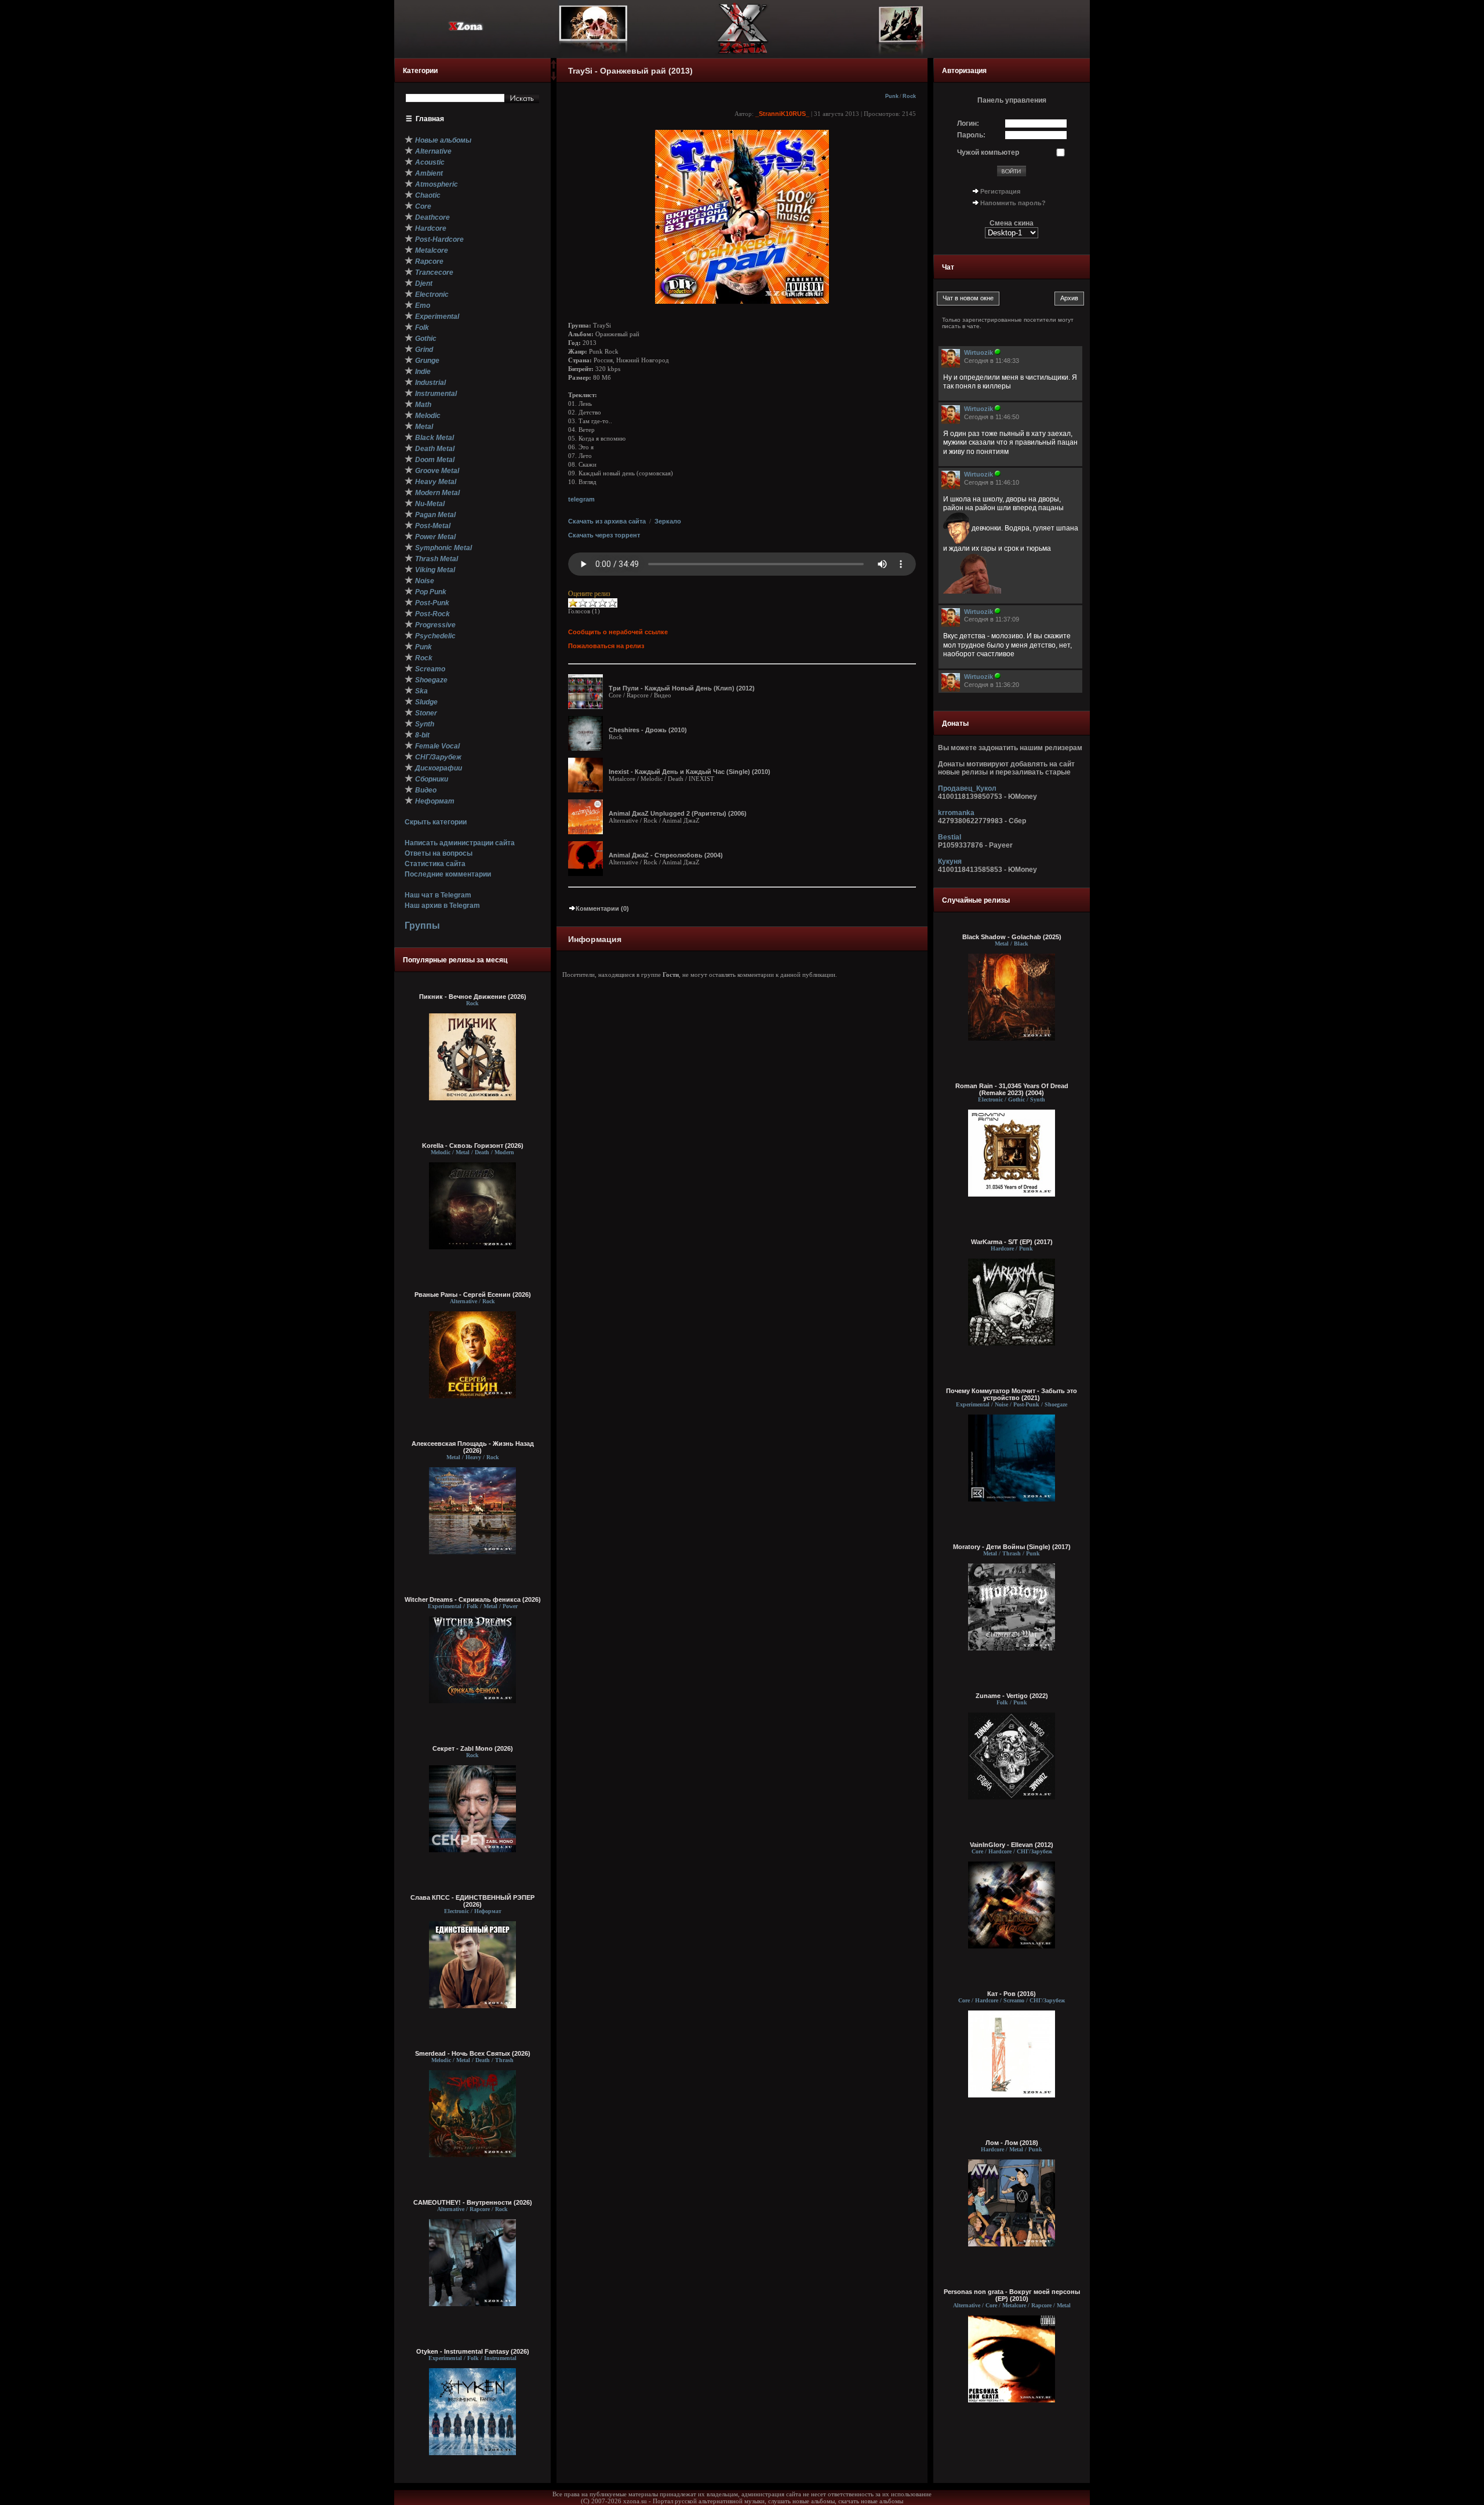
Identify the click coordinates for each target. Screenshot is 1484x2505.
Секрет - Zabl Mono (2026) (473, 1748)
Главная (430, 119)
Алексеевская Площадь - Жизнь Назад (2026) (473, 1447)
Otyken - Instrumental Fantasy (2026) (473, 2351)
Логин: (968, 123)
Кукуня (950, 861)
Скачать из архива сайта (607, 521)
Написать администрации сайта (460, 843)
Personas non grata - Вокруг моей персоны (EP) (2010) (1012, 2295)
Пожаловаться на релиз (606, 646)
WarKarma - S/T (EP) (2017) (1012, 1242)
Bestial (950, 837)
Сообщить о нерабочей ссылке (618, 632)
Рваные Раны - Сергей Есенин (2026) (473, 1295)
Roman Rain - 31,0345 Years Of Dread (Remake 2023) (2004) (1012, 1089)
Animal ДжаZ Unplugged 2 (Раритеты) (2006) (678, 813)
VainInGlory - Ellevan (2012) (1012, 1845)
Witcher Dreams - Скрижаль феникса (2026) (473, 1599)
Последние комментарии (448, 874)
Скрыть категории (436, 822)
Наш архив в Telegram (442, 906)
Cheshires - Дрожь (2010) (648, 730)
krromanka (956, 813)
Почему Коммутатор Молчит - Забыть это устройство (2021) (1012, 1394)
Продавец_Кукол (967, 788)
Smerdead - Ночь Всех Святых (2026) (473, 2053)
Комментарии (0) (602, 908)
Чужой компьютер (988, 152)
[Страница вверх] (554, 68)
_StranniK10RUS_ (782, 114)
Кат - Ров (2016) (1012, 1994)
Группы (422, 926)
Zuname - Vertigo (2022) (1012, 1696)
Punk (892, 96)
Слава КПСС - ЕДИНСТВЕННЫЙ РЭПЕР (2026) (472, 1901)
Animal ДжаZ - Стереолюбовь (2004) (666, 855)
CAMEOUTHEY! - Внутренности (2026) (473, 2202)
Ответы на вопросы (439, 853)
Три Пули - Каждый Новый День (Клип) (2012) (682, 688)
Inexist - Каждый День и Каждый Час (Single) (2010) (690, 772)
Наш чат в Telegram (438, 895)
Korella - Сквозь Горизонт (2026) (473, 1146)
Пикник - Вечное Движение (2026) (473, 997)
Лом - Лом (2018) (1012, 2143)
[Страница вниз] (554, 78)
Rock (909, 96)
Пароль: (971, 135)
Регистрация (1000, 191)
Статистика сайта (435, 864)
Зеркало (668, 521)
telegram (581, 499)
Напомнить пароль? (1013, 203)
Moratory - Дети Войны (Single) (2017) (1012, 1547)
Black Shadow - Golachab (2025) (1012, 937)
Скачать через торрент (604, 535)
